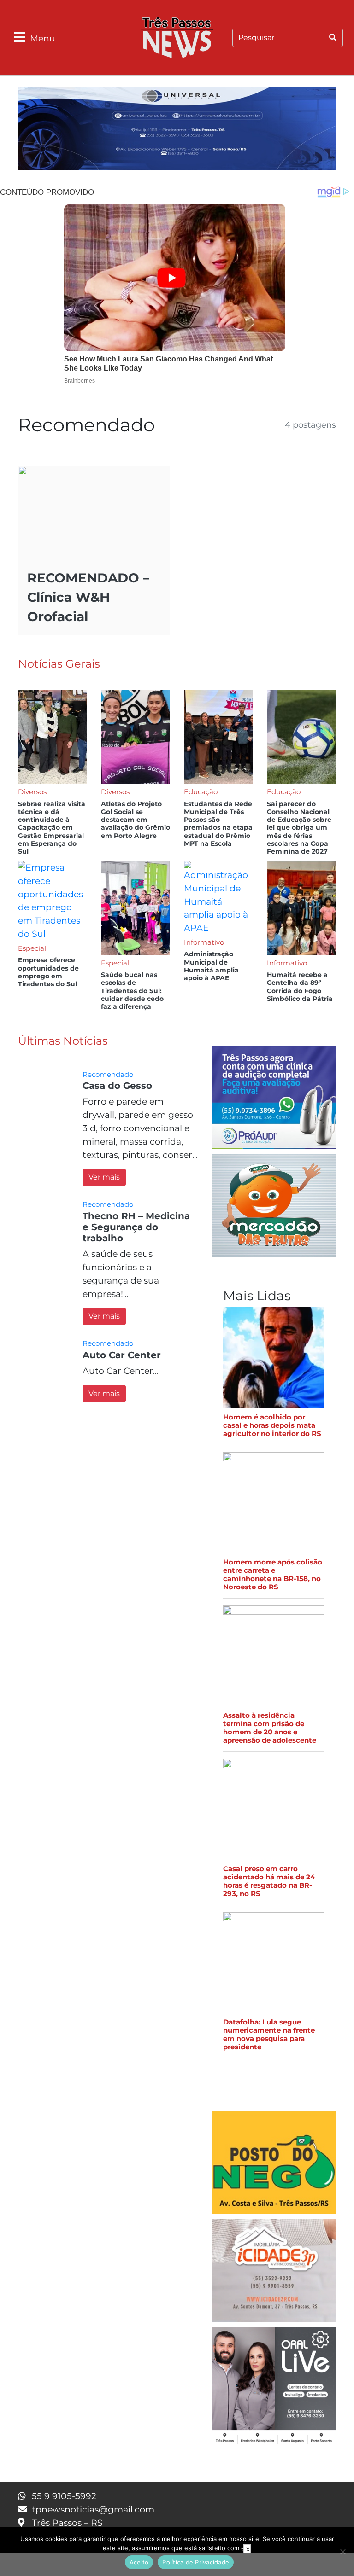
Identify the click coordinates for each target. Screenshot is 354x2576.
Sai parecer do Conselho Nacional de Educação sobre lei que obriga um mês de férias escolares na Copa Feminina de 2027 (299, 828)
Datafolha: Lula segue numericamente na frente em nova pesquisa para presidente (269, 2035)
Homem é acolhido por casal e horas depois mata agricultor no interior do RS (272, 1425)
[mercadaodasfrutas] (274, 1207)
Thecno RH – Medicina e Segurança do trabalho (136, 1227)
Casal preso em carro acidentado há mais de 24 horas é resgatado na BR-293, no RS (269, 1881)
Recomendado (108, 1074)
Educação (201, 792)
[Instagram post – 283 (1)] (274, 2387)
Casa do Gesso (117, 1086)
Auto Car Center (122, 1355)
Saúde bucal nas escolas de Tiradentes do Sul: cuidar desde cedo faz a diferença (132, 991)
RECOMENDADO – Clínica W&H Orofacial (88, 597)
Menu (43, 38)
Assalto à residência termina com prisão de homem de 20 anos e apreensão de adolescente (270, 1728)
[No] (342, 2552)
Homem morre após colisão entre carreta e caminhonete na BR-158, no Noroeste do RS (273, 1575)
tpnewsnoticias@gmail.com (93, 2509)
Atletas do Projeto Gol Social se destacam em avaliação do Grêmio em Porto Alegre (136, 820)
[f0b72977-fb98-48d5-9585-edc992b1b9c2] (274, 2164)
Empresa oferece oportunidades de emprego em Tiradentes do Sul (48, 972)
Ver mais (104, 1177)
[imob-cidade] (274, 2272)
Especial (32, 948)
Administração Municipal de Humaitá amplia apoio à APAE (211, 966)
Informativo (204, 942)
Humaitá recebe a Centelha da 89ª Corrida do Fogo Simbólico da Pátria (300, 987)
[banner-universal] (177, 130)
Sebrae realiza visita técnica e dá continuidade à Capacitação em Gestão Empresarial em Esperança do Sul (52, 828)
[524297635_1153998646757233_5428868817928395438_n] (274, 1099)
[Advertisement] (177, 2564)
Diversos (32, 792)
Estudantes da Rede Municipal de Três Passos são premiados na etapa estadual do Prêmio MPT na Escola (218, 824)
